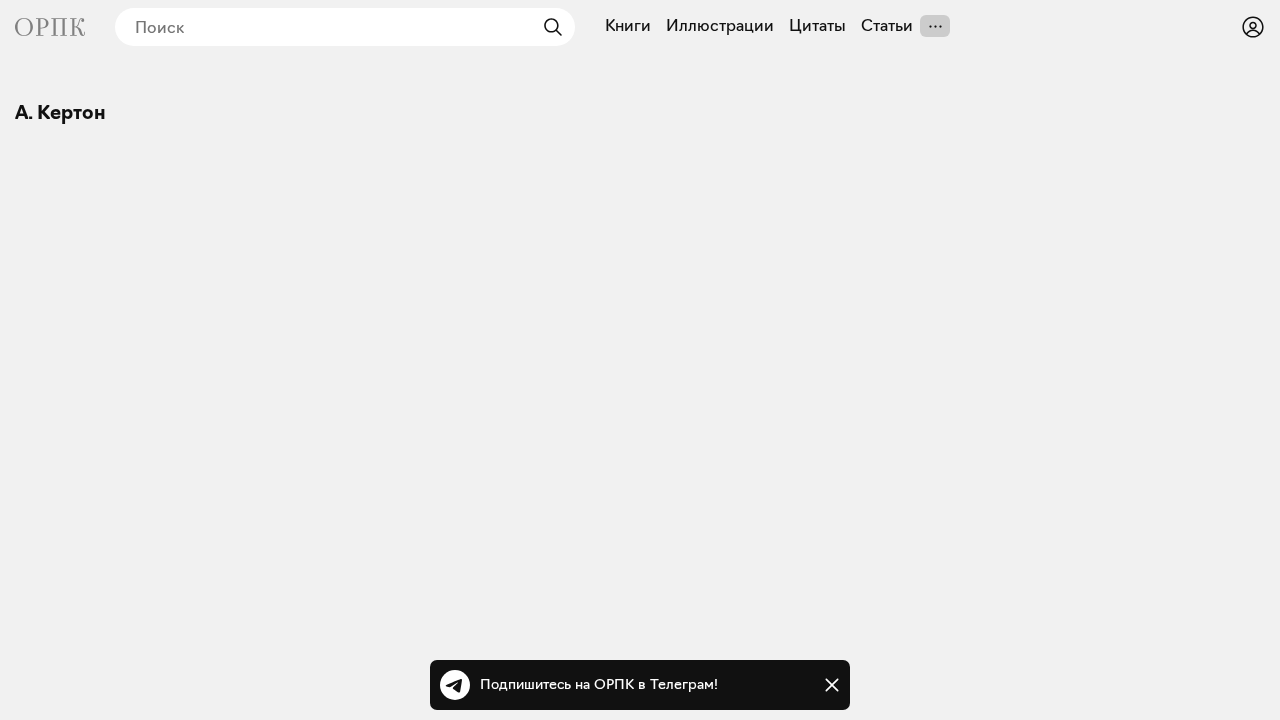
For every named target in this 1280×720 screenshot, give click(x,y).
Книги (628, 26)
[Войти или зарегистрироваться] (1253, 27)
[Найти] (548, 27)
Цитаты (817, 26)
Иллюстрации (720, 26)
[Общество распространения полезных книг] (50, 27)
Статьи (887, 26)
